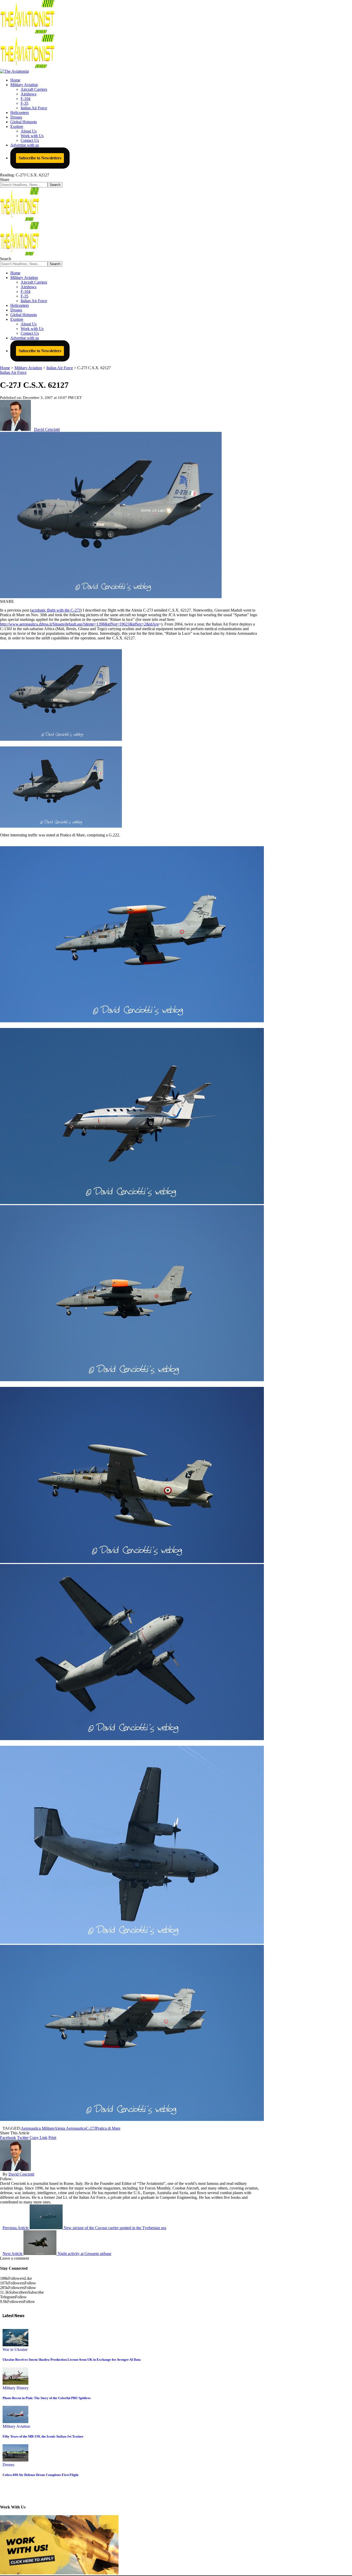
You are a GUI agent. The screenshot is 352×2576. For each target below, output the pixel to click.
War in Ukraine (15, 2349)
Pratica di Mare (108, 2128)
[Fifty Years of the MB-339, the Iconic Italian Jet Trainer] (15, 2422)
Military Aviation (16, 2426)
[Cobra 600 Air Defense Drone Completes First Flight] (15, 2460)
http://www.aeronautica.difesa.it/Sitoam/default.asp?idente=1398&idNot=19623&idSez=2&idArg (79, 624)
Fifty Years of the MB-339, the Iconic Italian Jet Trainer (43, 2436)
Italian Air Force (13, 372)
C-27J (91, 2128)
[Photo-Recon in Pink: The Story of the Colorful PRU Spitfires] (15, 2383)
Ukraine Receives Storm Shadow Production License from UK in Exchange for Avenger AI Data (72, 2360)
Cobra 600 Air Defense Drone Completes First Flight (40, 2475)
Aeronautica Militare (38, 2128)
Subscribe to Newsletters (40, 158)
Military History (16, 2388)
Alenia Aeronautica (70, 2128)
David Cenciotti (47, 429)
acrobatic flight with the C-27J (56, 610)
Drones (9, 2465)
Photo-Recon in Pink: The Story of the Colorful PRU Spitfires (47, 2398)
